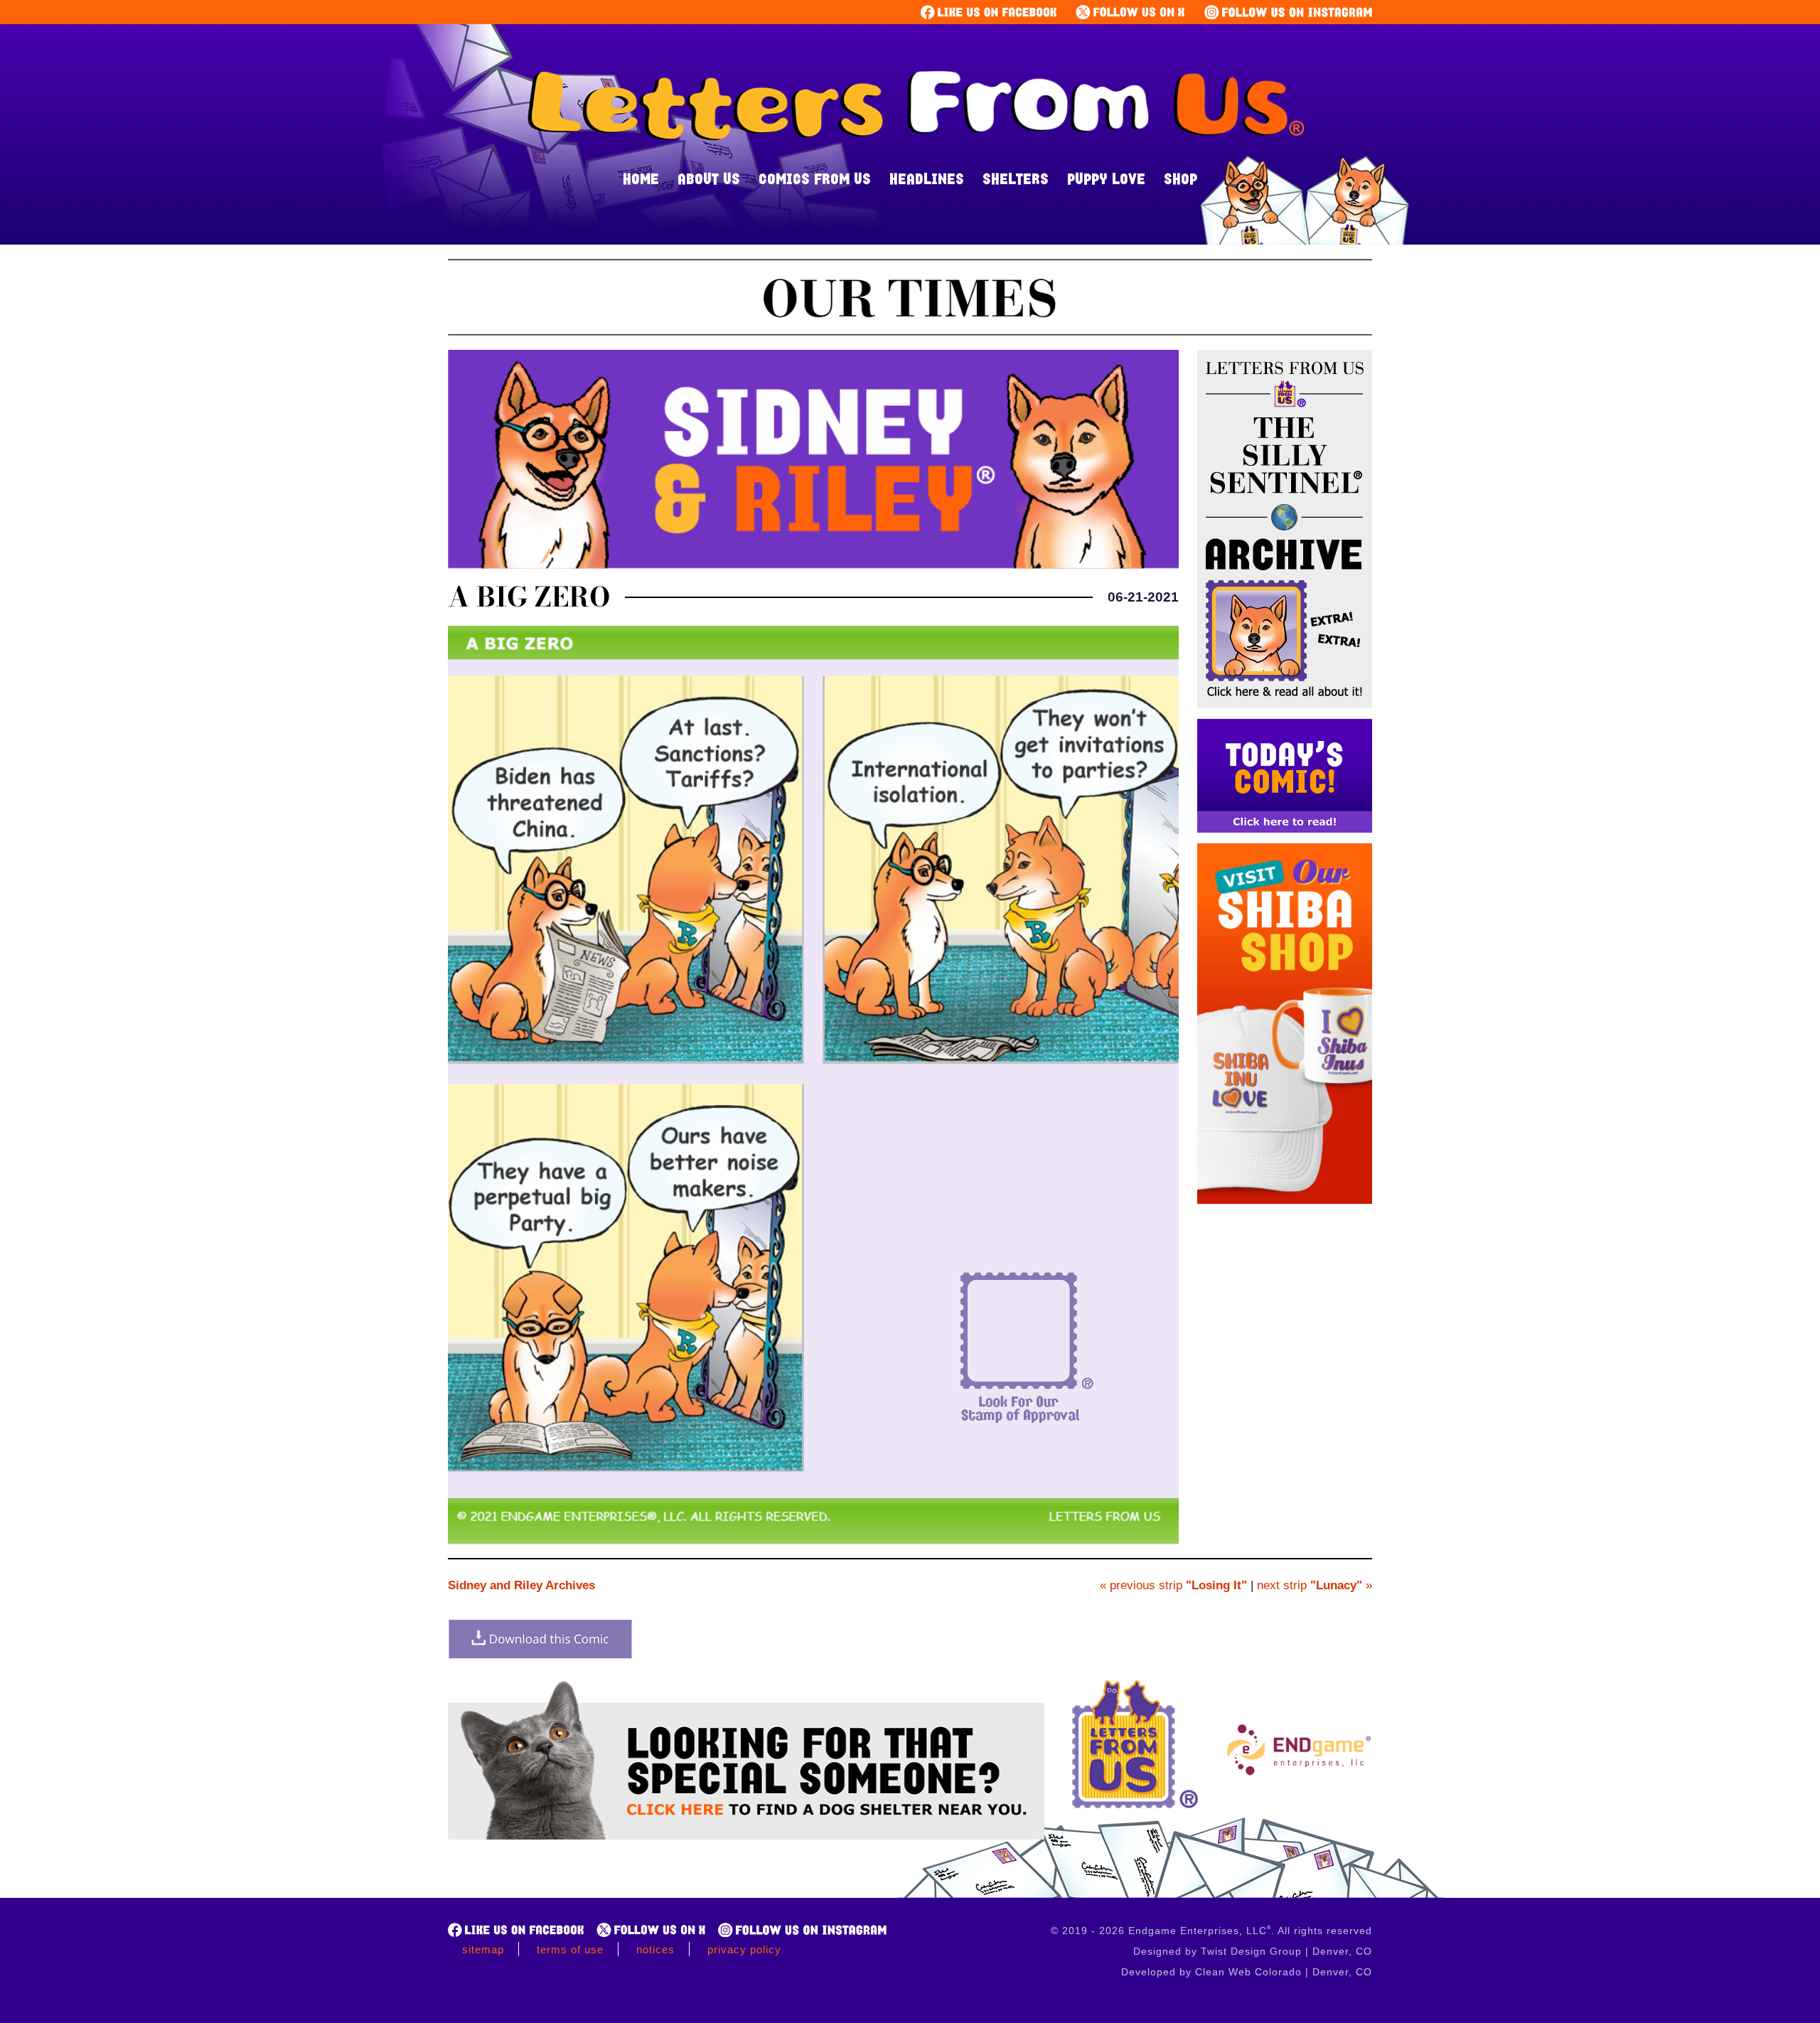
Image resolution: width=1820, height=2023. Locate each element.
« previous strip (1173, 1585)
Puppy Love (1106, 178)
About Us (709, 178)
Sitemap (483, 1949)
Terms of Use (570, 1949)
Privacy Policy (744, 1949)
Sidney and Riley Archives (521, 1585)
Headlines (927, 178)
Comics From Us (815, 178)
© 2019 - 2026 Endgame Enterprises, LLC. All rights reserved (1211, 1931)
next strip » (1315, 1585)
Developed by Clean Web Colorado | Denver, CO (1247, 1972)
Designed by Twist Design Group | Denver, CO (1253, 1951)
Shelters (1016, 178)
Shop (1181, 178)
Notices (655, 1949)
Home (641, 178)
